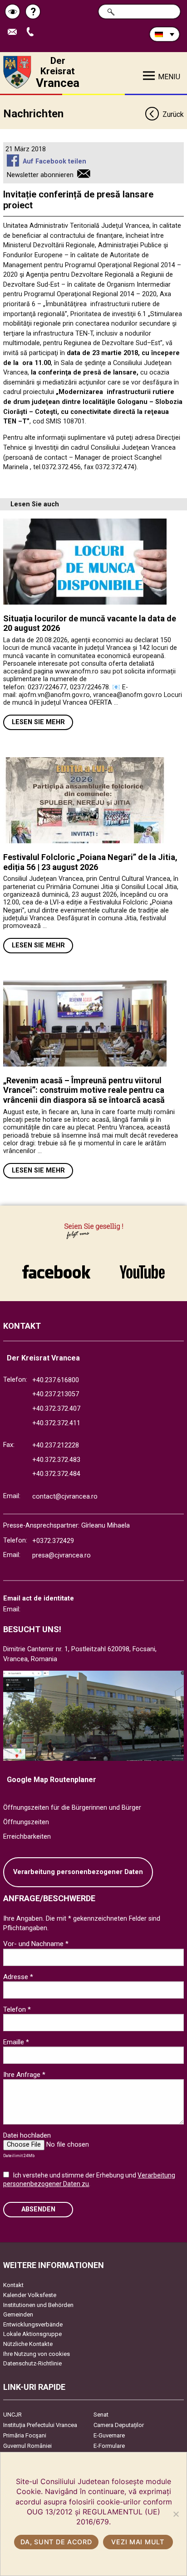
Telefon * (17, 2009)
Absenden (38, 2209)
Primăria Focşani (25, 2435)
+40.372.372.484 (56, 1474)
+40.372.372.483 (56, 1460)
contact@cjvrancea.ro (65, 1497)
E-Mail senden (16, 32)
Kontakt (13, 2285)
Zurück (173, 114)
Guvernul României (27, 2446)
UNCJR (12, 2415)
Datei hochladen (27, 2135)
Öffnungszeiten (26, 1822)
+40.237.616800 (56, 1380)
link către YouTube (142, 1267)
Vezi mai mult (138, 2542)
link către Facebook (56, 1267)
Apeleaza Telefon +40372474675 (33, 32)
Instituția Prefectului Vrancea (40, 2425)
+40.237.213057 (56, 1394)
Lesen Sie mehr (38, 722)
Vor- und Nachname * (36, 1944)
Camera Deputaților (119, 2425)
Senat (101, 2415)
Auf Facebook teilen (54, 161)
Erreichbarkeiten (27, 1837)
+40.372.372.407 (56, 1409)
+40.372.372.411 (56, 1423)
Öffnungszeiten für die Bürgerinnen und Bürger (72, 1808)
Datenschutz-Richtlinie (32, 2363)
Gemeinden (18, 2314)
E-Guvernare (109, 2435)
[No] (176, 2514)
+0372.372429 (53, 1541)
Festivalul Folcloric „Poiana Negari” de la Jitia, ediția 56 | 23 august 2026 (90, 862)
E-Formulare (109, 2446)
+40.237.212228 (56, 1445)
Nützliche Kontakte (28, 2344)
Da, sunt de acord (56, 2542)
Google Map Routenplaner (52, 1780)
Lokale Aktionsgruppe (32, 2334)
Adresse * (18, 1977)
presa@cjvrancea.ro (62, 1555)
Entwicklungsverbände (33, 2324)
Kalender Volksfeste (30, 2295)
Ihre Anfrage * (24, 2075)
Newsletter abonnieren (40, 175)
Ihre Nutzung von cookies (37, 2354)
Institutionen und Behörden (38, 2305)
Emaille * (16, 2042)
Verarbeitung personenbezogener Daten (78, 1872)
